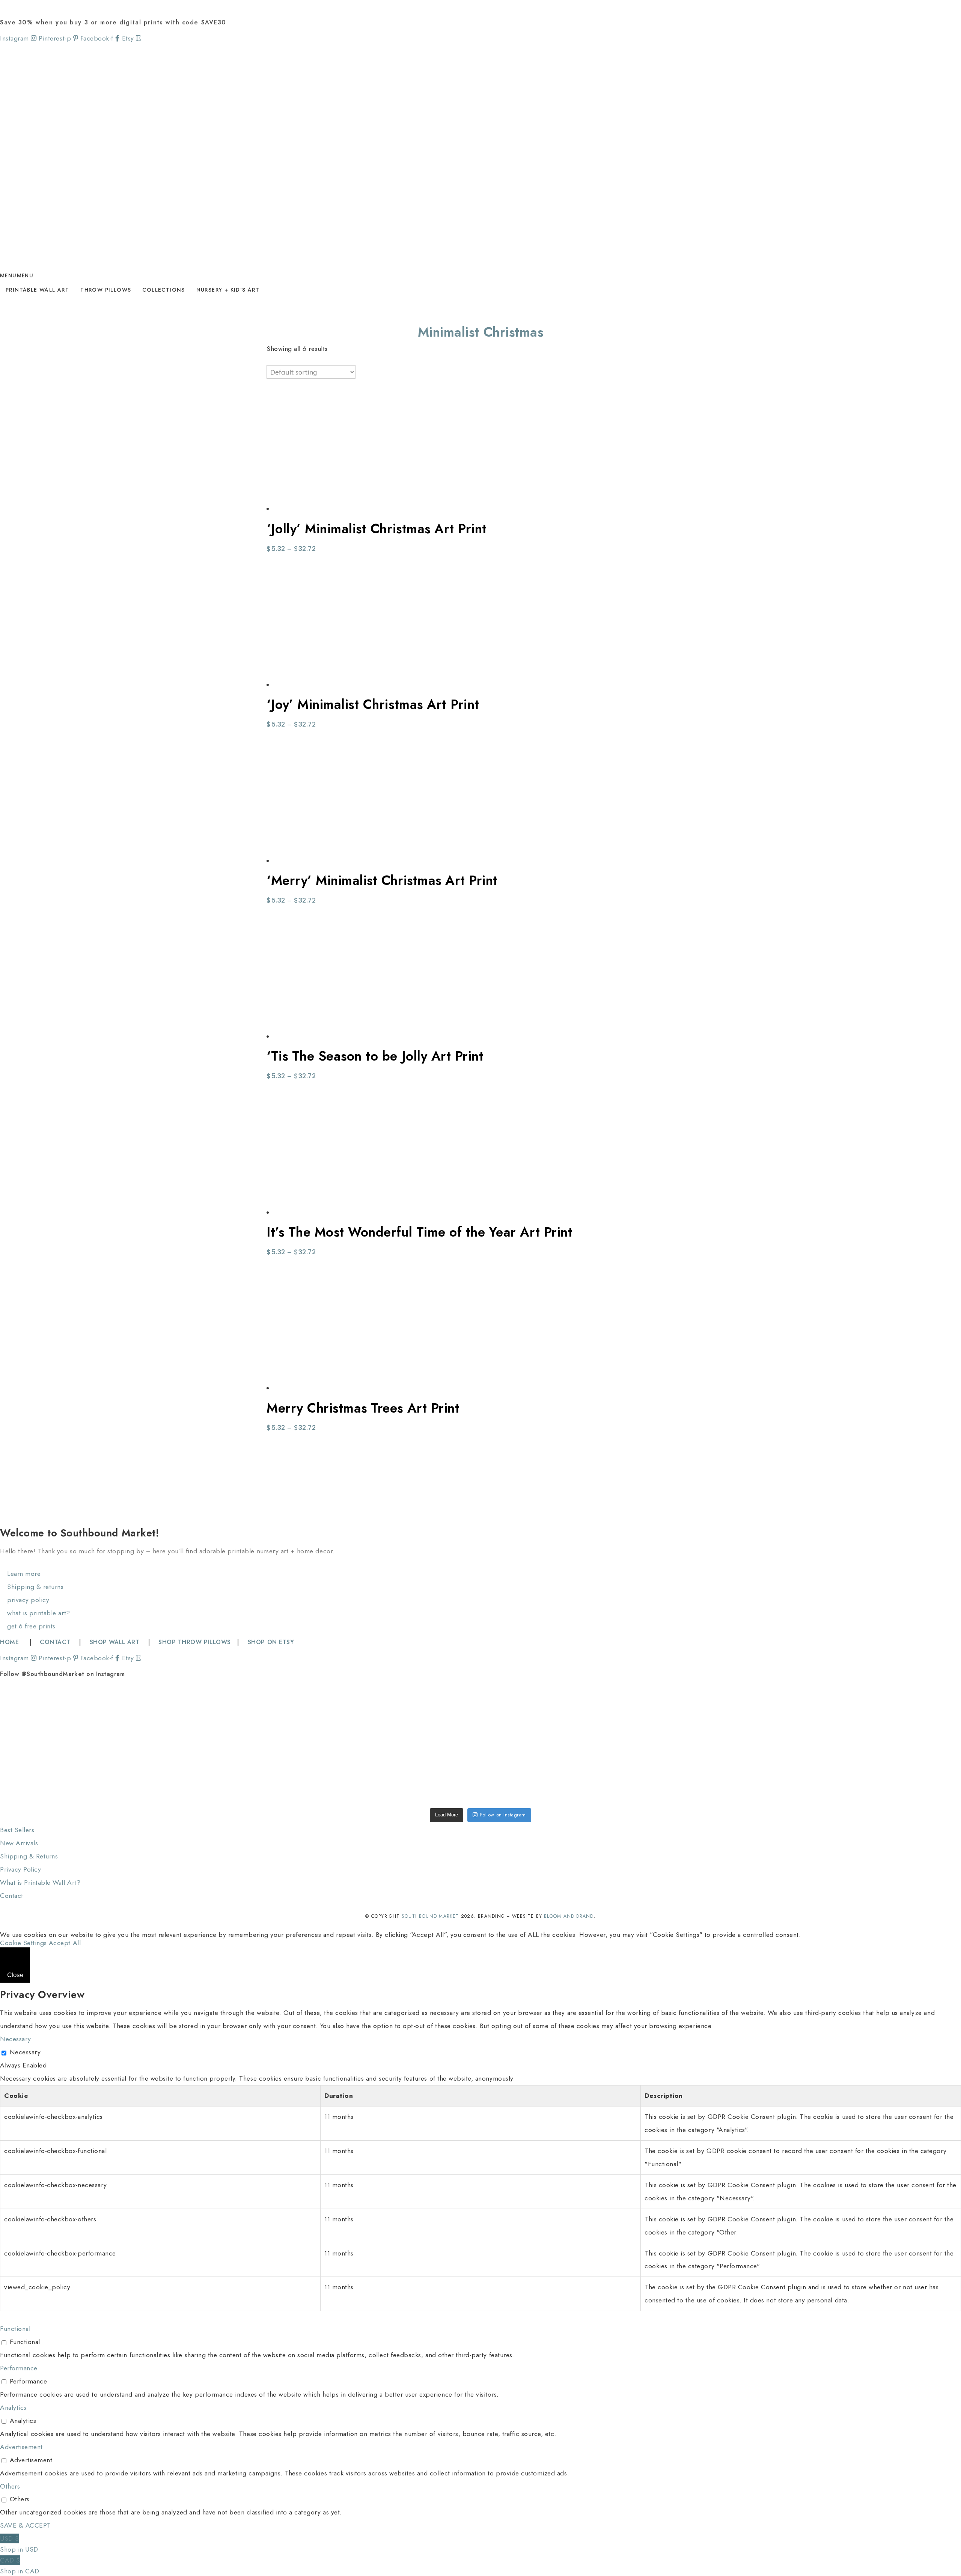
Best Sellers (17, 1830)
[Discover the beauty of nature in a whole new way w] (481, 1716)
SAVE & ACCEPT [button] (25, 2525)
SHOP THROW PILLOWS (194, 1642)
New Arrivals (19, 1843)
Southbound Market (430, 1916)
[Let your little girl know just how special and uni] (865, 1716)
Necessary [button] (16, 2039)
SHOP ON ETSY (271, 1642)
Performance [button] (19, 2368)
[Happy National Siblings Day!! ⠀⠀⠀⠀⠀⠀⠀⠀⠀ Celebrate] (96, 1716)
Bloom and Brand (569, 1916)
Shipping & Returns (29, 1856)
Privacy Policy (20, 1869)
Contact (12, 1896)
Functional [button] (15, 2329)
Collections (163, 290)
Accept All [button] (65, 1943)
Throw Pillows (106, 290)
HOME (11, 1642)
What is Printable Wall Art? (40, 1882)
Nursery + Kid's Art (228, 290)
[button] (17, 275)
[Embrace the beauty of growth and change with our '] (288, 1716)
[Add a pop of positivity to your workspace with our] (673, 1716)
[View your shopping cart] (3, 6)
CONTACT (55, 1642)
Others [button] (10, 2486)
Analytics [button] (13, 2407)
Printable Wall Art (37, 290)
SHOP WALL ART (115, 1642)
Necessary (25, 2052)
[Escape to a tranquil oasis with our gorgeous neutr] (96, 1774)
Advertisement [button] (21, 2447)
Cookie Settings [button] (23, 1943)
